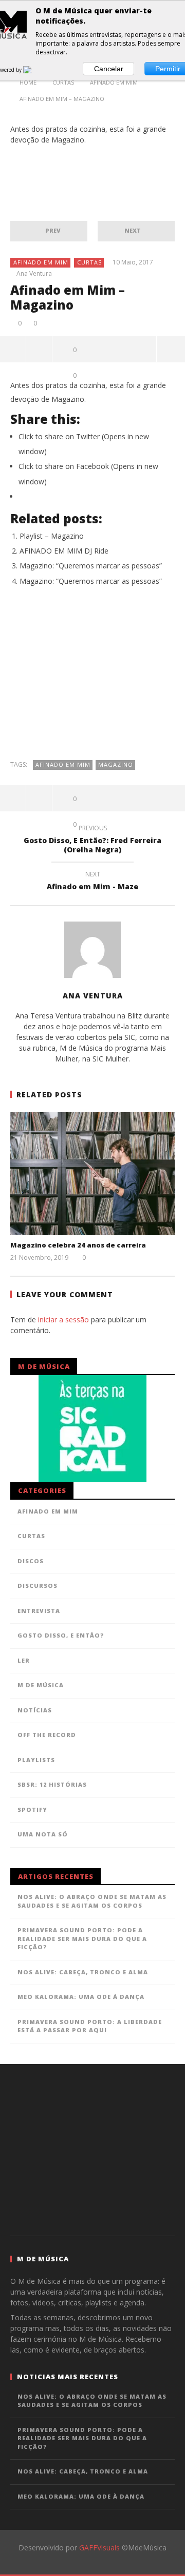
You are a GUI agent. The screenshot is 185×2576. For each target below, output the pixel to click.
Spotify (32, 1810)
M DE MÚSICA (41, 1685)
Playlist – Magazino (52, 536)
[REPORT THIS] (39, 349)
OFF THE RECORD (47, 1735)
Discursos (38, 1586)
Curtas (89, 262)
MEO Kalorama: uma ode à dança (81, 1997)
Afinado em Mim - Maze (92, 882)
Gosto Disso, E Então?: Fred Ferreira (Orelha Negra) (92, 841)
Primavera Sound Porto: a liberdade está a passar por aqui (90, 2026)
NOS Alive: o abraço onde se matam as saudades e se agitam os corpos (92, 1901)
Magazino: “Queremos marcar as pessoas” (91, 566)
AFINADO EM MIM (41, 262)
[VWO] (33, 70)
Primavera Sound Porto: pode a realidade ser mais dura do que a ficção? (82, 1938)
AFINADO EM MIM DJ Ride (64, 551)
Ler (24, 1660)
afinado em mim (63, 764)
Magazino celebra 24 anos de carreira (78, 1245)
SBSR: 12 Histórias (52, 1784)
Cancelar (109, 69)
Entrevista (39, 1611)
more (171, 349)
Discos (31, 1561)
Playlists (36, 1760)
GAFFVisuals (99, 2548)
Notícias (35, 1710)
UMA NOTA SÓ (43, 1834)
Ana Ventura (34, 274)
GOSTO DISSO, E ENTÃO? (61, 1635)
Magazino (116, 764)
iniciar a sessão (63, 1320)
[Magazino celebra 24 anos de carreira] (92, 1174)
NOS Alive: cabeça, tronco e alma (83, 1972)
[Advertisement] (92, 678)
